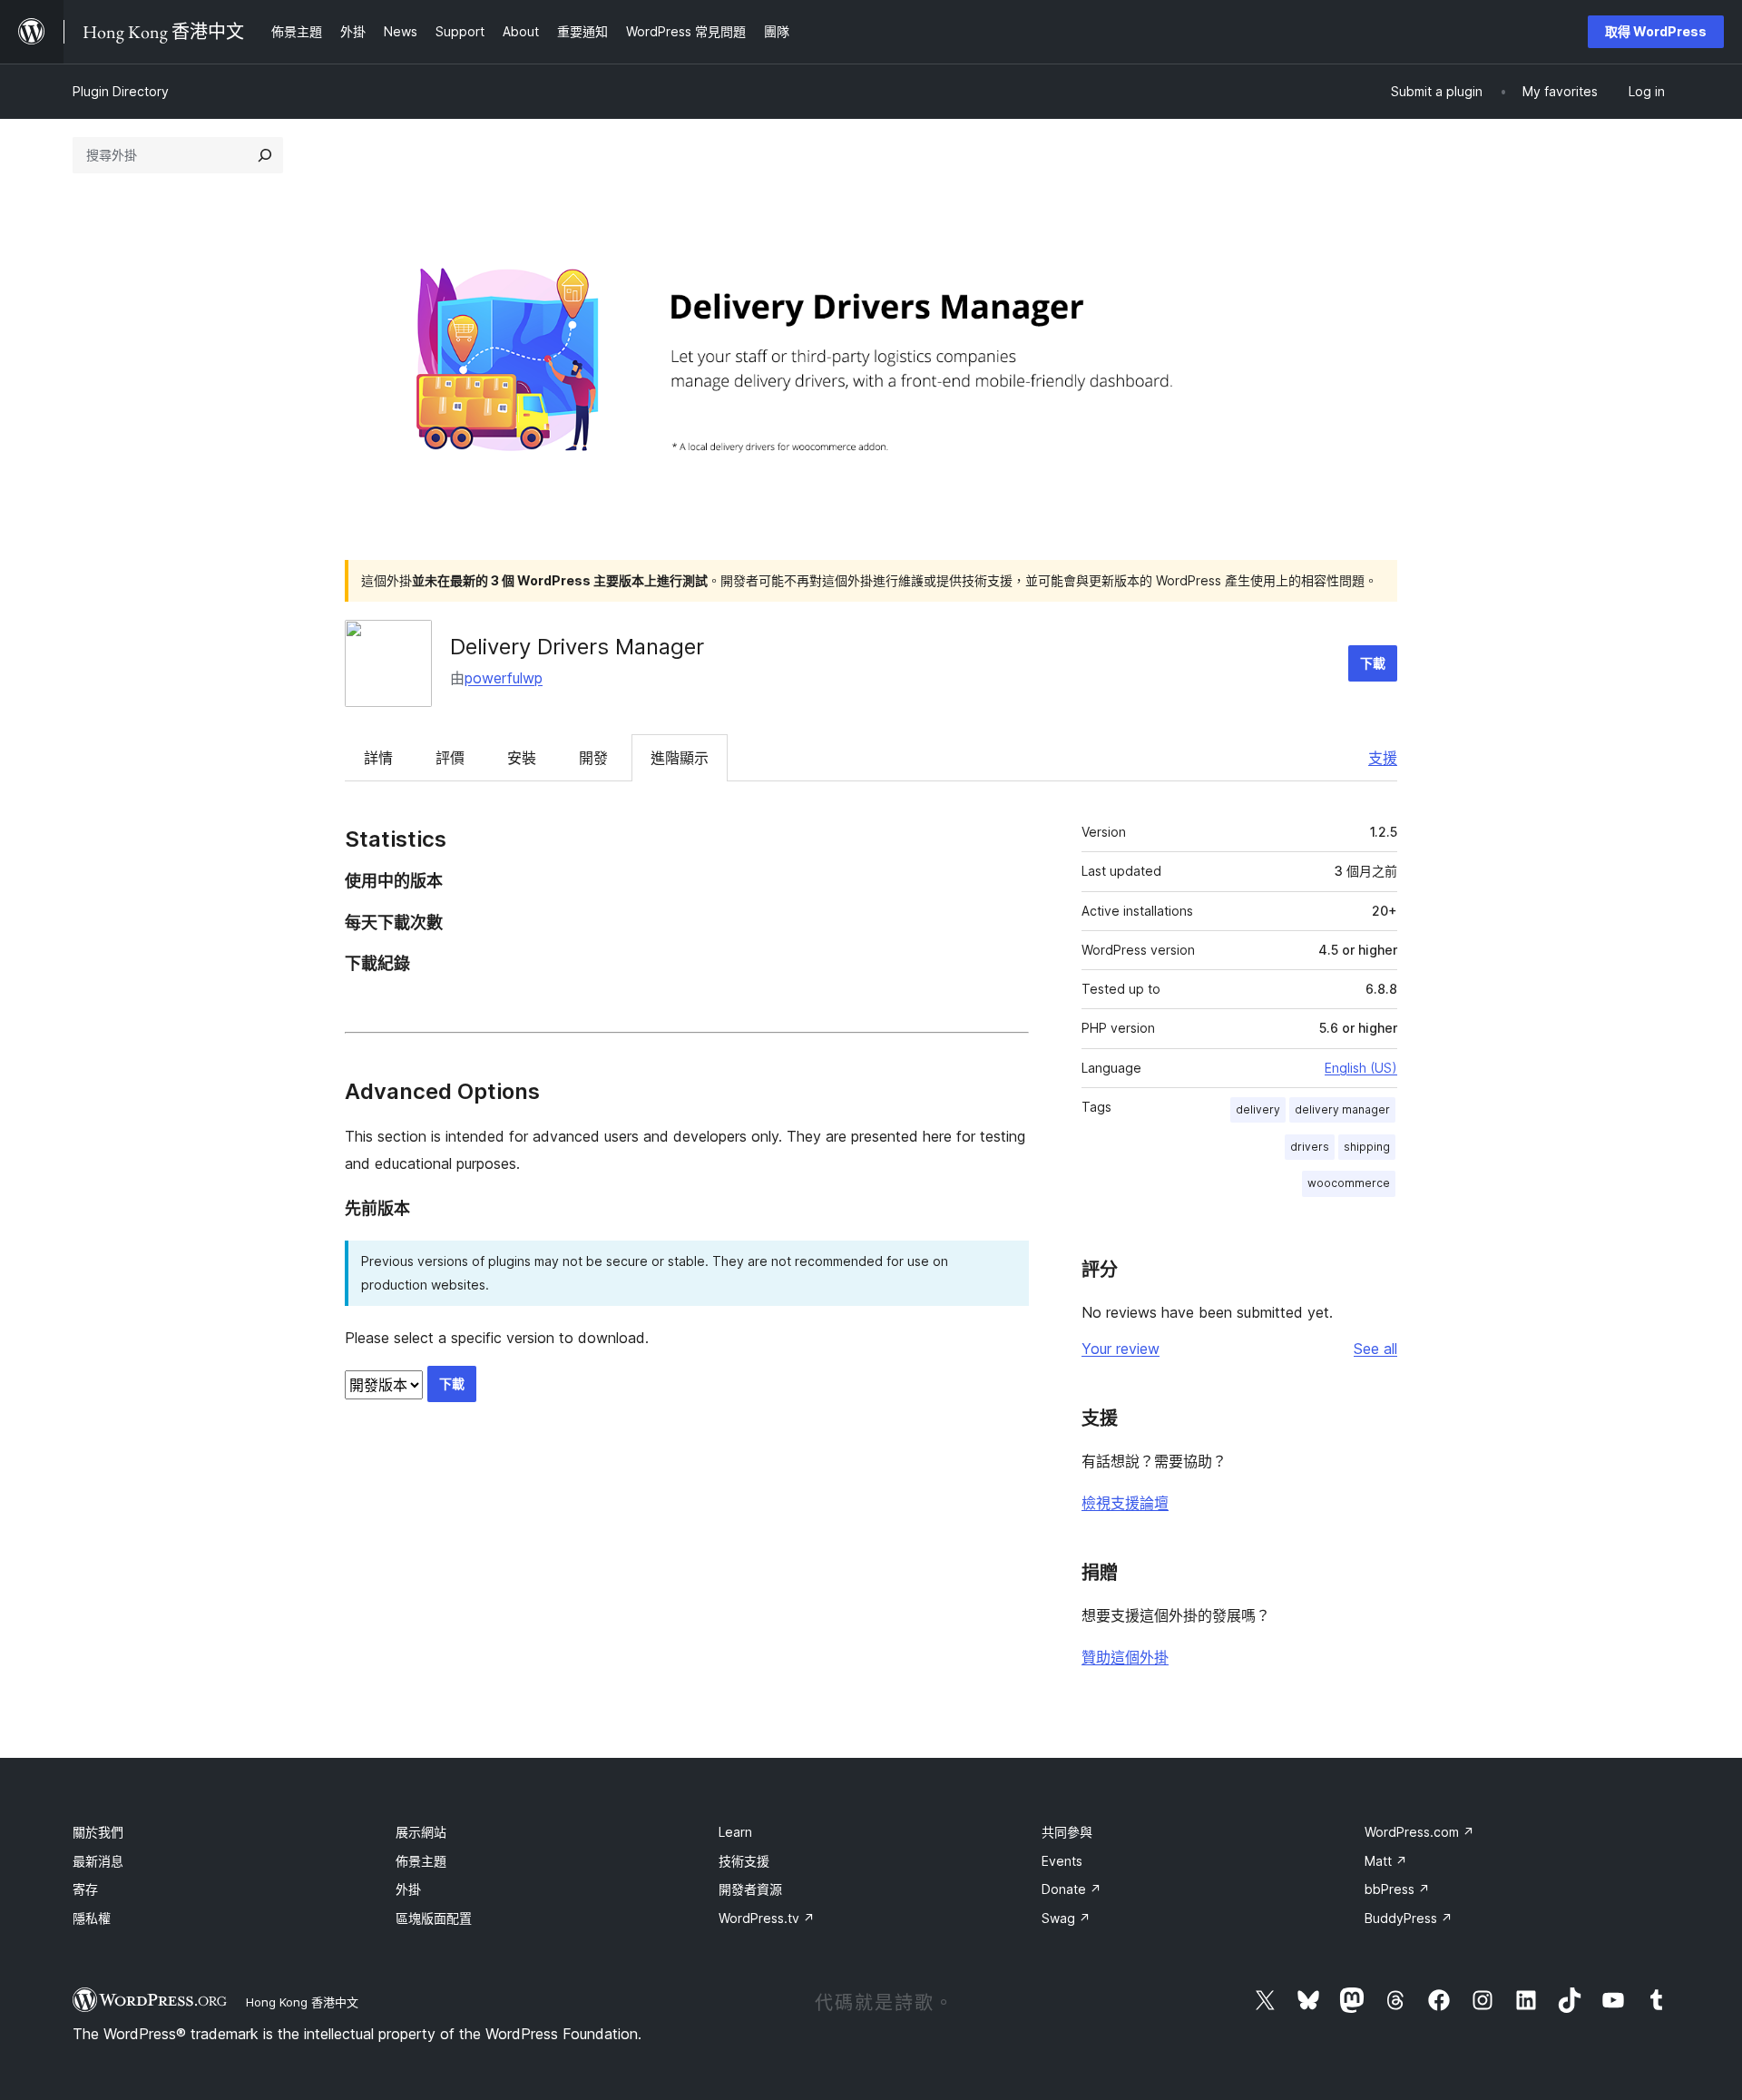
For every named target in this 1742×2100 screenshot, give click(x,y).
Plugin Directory (121, 91)
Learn (735, 1832)
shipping (1367, 1147)
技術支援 (744, 1861)
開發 (593, 758)
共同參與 (1067, 1832)
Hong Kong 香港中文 (302, 2002)
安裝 (522, 758)
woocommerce (1349, 1183)
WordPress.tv (767, 1918)
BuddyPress (1409, 1918)
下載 (1373, 663)
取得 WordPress (1656, 31)
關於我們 (98, 1832)
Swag (1066, 1918)
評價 (450, 758)
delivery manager (1342, 1109)
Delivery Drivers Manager (577, 647)
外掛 (408, 1889)
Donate (1072, 1889)
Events (1062, 1861)
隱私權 (92, 1918)
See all (1375, 1349)
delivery (1258, 1109)
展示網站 (421, 1832)
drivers (1310, 1147)
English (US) (1361, 1068)
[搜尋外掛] (265, 155)
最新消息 (98, 1861)
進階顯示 (680, 758)
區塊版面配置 (434, 1918)
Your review (1121, 1349)
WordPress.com (1419, 1832)
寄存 (85, 1889)
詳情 (378, 758)
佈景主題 (421, 1861)
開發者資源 (750, 1889)
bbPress (1397, 1889)
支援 (1383, 758)
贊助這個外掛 (1125, 1657)
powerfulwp (504, 678)
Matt (1386, 1861)
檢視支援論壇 (1125, 1503)
